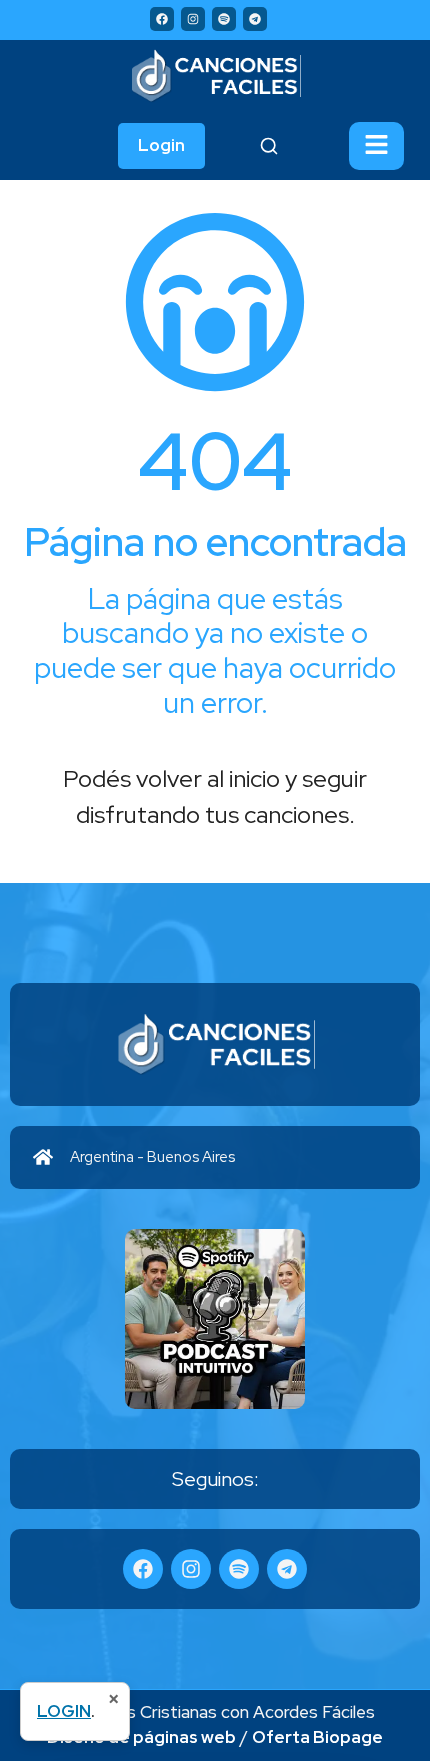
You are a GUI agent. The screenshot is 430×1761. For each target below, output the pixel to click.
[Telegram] (255, 19)
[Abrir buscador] (269, 146)
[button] (376, 146)
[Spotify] (224, 19)
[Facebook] (162, 19)
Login (161, 145)
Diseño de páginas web (141, 1737)
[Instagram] (193, 19)
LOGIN (64, 1711)
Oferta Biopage (317, 1737)
